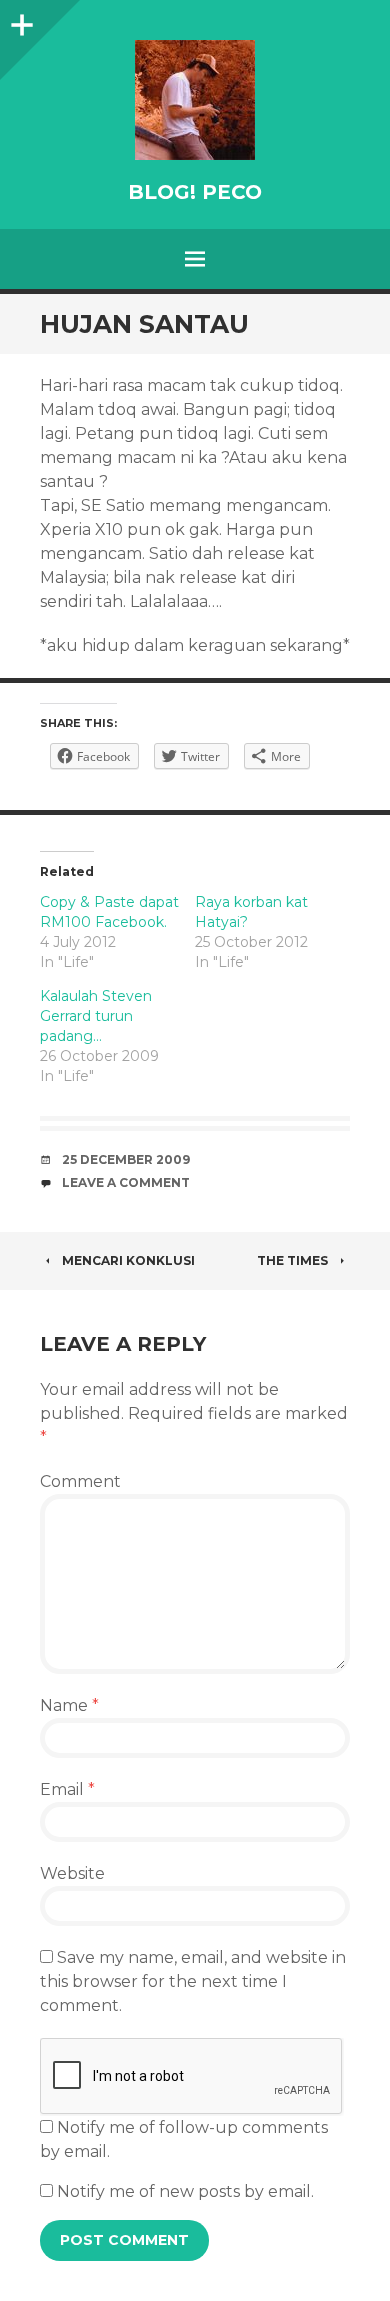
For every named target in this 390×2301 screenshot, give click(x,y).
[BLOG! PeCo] (195, 100)
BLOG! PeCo (195, 192)
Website (72, 1873)
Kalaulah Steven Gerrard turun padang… (96, 1016)
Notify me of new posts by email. (185, 2191)
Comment (80, 1481)
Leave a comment (126, 1182)
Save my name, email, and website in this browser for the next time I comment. (193, 1981)
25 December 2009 (126, 1159)
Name (69, 1705)
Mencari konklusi (128, 1260)
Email (67, 1789)
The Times (292, 1260)
